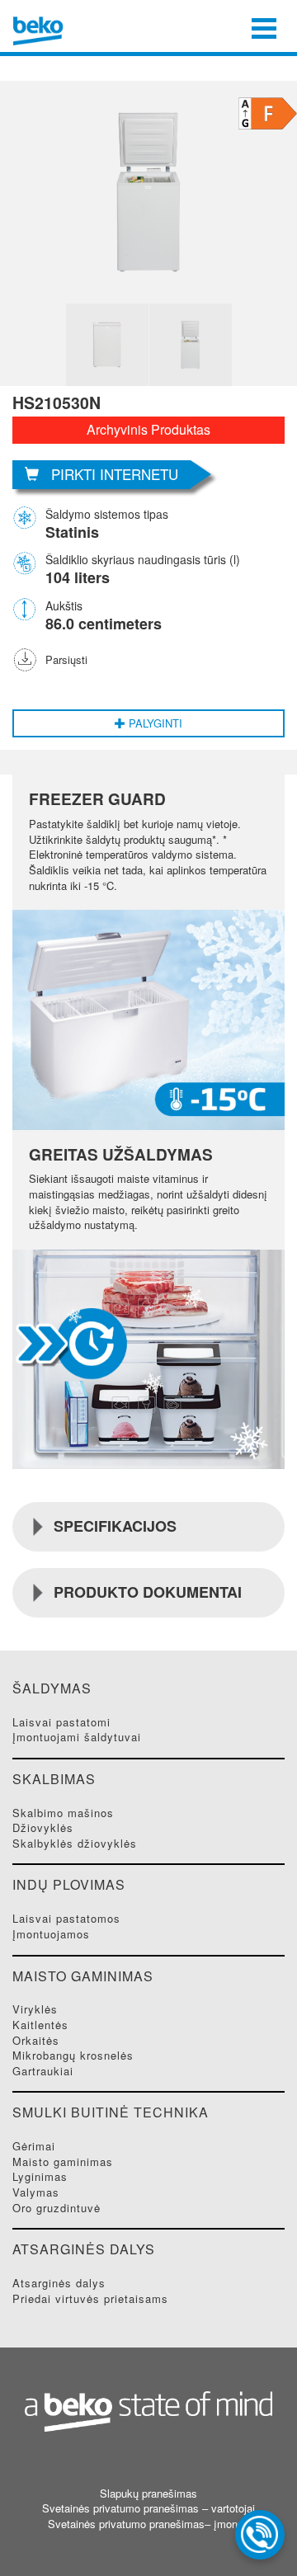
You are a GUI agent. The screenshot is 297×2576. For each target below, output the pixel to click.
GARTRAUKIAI (43, 2071)
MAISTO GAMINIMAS (63, 2162)
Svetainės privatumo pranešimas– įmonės (148, 2524)
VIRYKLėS (35, 2009)
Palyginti (154, 723)
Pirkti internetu (115, 474)
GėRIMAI (34, 2146)
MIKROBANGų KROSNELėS (73, 2055)
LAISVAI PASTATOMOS (66, 1918)
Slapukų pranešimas (148, 2494)
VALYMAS (36, 2192)
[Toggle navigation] (264, 26)
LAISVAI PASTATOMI (61, 1722)
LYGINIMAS (40, 2176)
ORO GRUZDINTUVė (57, 2208)
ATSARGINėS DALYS (59, 2283)
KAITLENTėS (40, 2025)
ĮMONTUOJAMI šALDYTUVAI (77, 1737)
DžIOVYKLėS (43, 1827)
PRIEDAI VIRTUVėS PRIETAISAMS (90, 2298)
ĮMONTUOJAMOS (51, 1934)
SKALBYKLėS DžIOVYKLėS (75, 1843)
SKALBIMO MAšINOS (63, 1813)
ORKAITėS (36, 2040)
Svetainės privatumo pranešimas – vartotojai (148, 2508)
